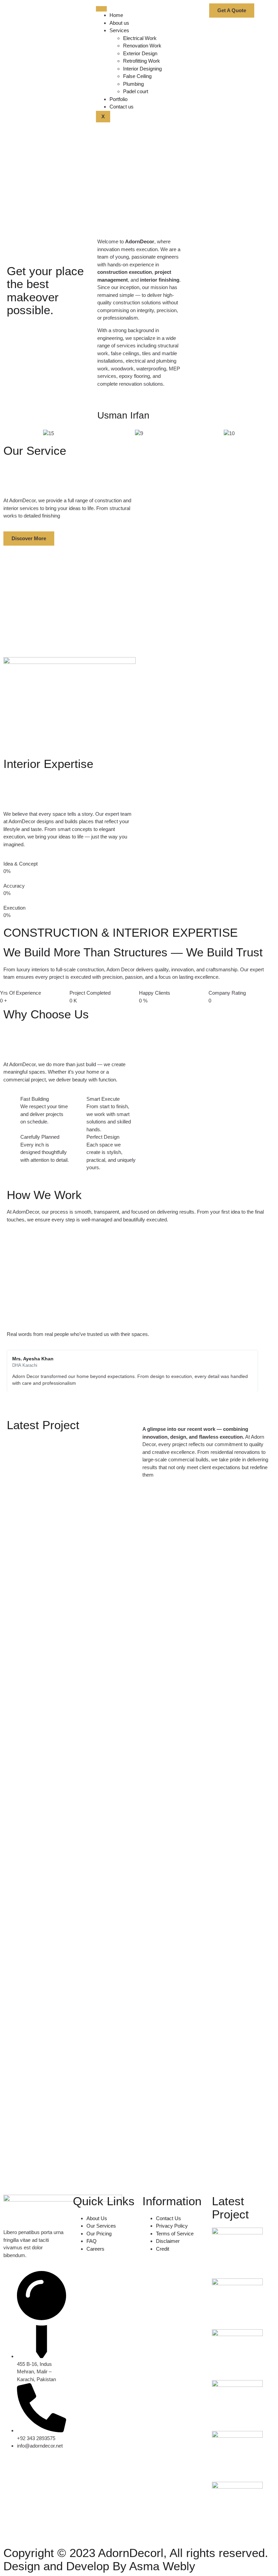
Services (119, 30)
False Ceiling (137, 76)
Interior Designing (142, 69)
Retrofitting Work (142, 61)
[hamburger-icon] (101, 9)
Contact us (122, 107)
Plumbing (133, 84)
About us (119, 23)
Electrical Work (140, 38)
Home (116, 15)
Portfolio (118, 99)
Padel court (136, 91)
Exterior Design (140, 53)
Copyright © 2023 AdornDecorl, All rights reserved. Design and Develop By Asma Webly (136, 2559)
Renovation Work (142, 46)
